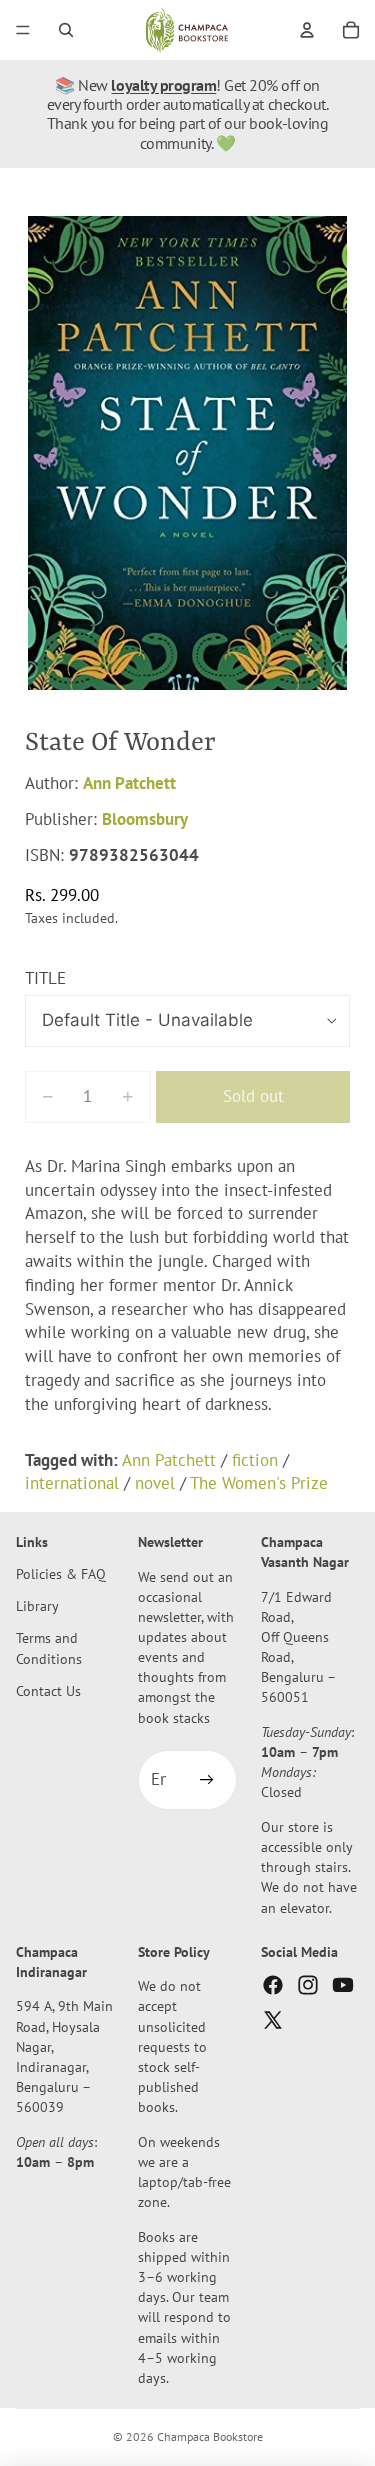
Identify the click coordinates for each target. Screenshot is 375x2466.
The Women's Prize (259, 1483)
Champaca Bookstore (210, 2436)
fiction (255, 1460)
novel (155, 1483)
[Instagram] (308, 1985)
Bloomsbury (145, 819)
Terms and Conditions (49, 1648)
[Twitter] (273, 2021)
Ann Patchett (129, 783)
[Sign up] (207, 1780)
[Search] (66, 30)
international (72, 1483)
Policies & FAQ (61, 1573)
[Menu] (23, 30)
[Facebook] (273, 1985)
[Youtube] (343, 1985)
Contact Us (48, 1690)
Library (37, 1606)
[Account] (307, 30)
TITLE (45, 978)
